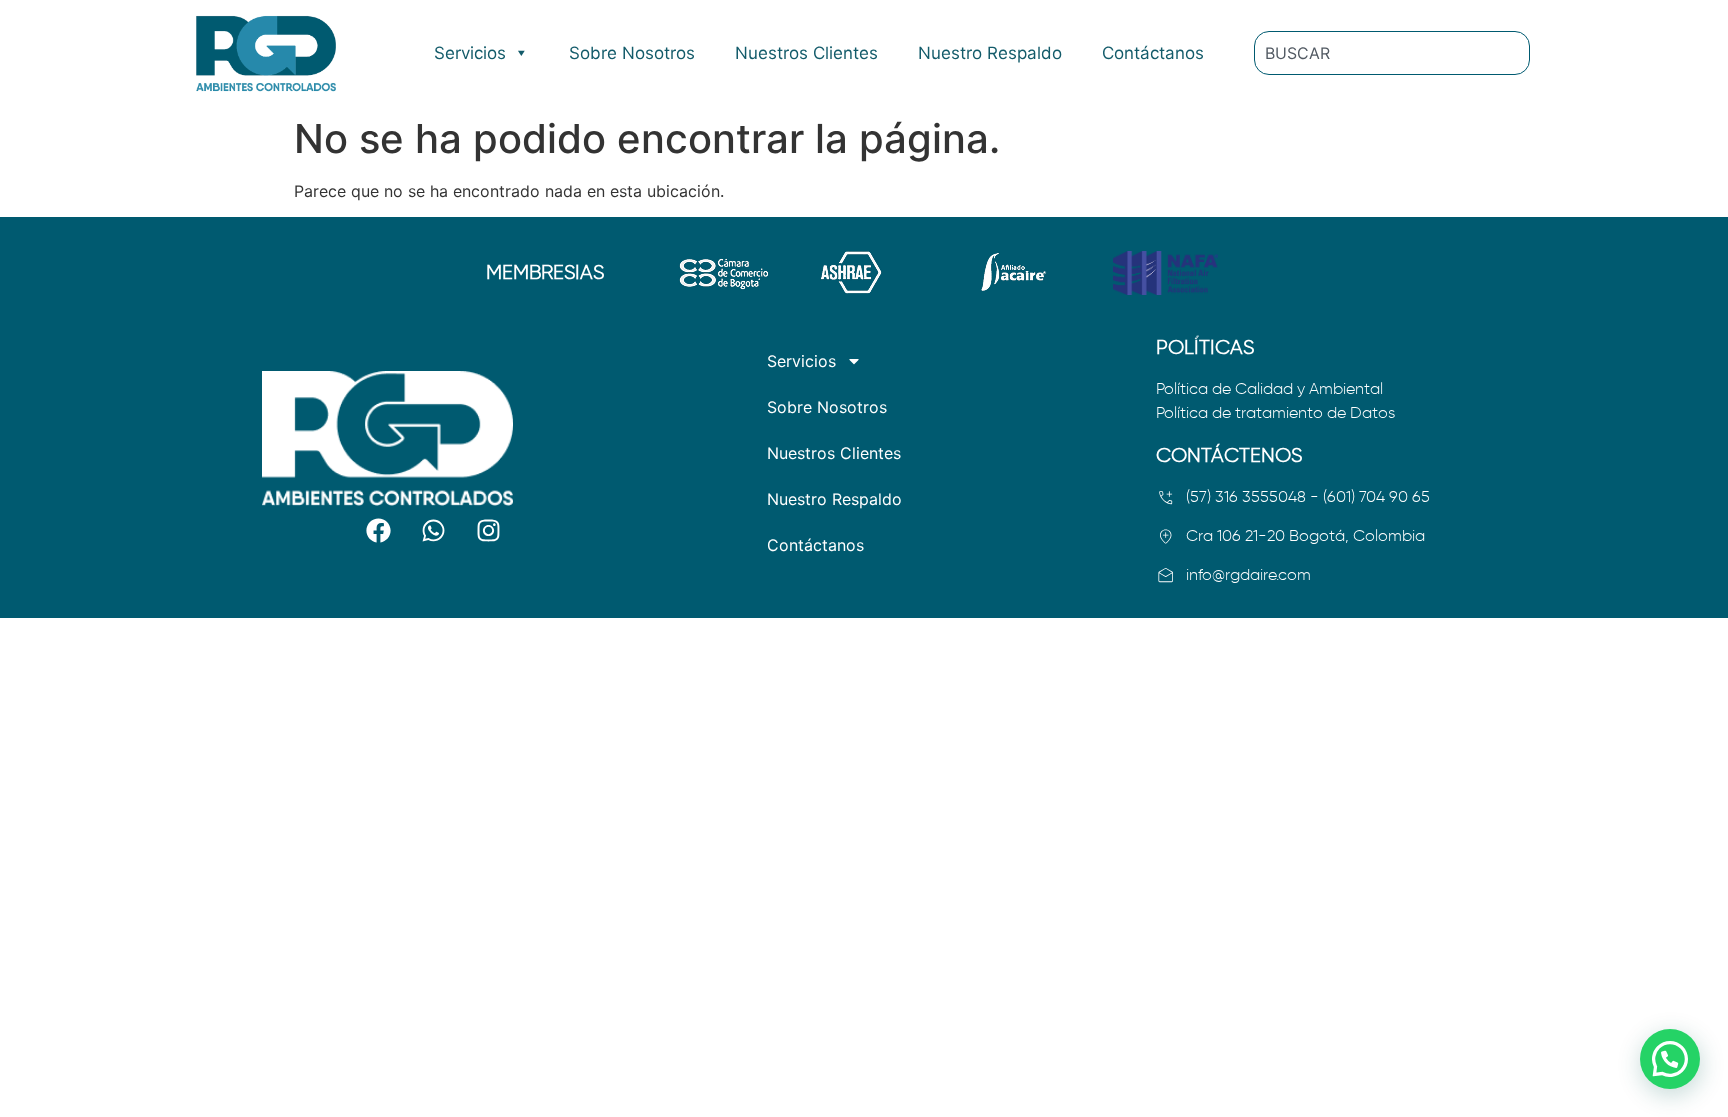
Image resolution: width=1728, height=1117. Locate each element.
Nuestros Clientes (806, 53)
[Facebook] (378, 531)
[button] (1670, 1059)
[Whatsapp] (433, 531)
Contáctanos (1153, 53)
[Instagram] (488, 531)
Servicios (470, 53)
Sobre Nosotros (632, 53)
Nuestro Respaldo (990, 53)
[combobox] (1392, 53)
